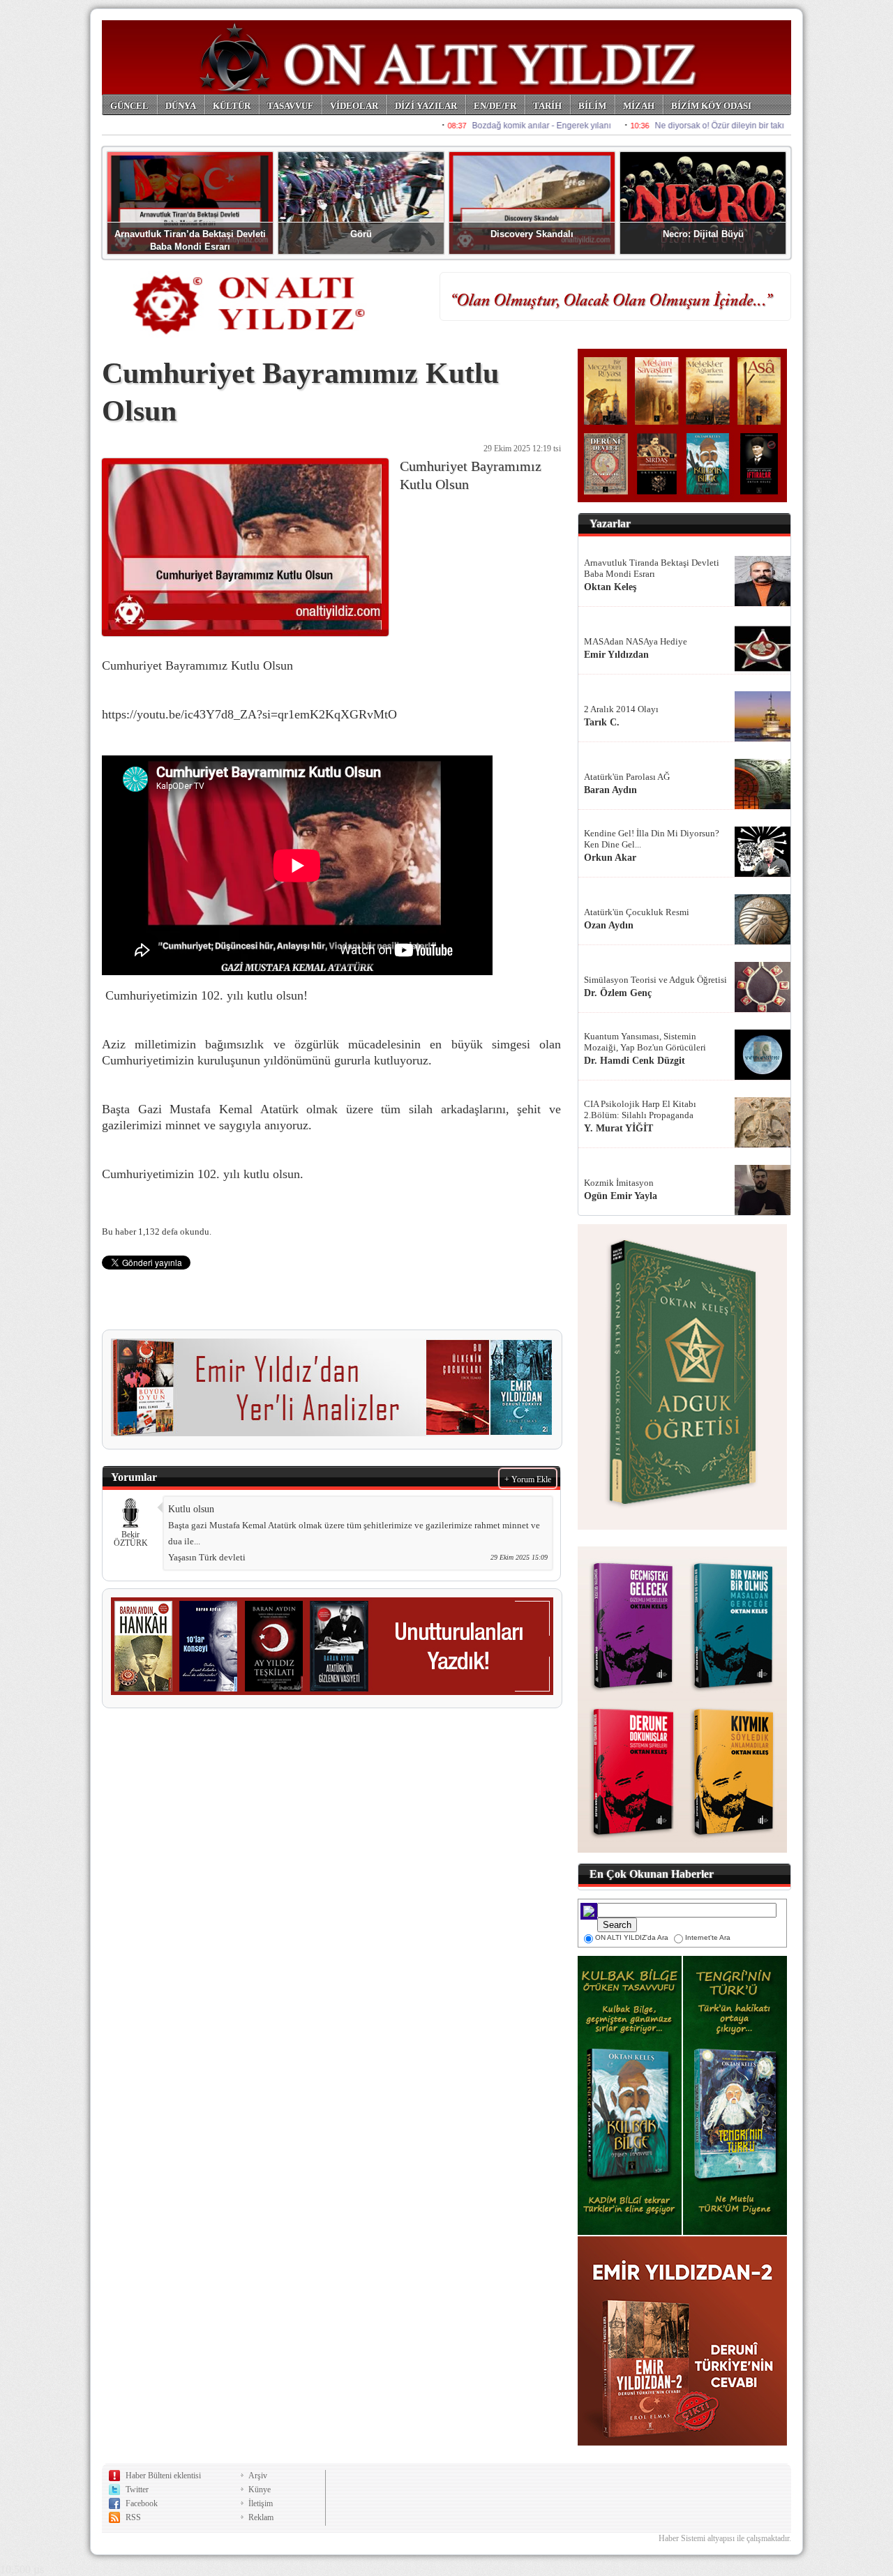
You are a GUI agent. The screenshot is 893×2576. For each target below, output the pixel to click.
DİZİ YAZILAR (426, 106)
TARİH (547, 106)
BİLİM (592, 106)
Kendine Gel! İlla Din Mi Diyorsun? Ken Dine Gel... (652, 839)
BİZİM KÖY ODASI (711, 106)
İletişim (261, 2503)
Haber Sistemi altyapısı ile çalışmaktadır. (725, 2538)
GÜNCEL (129, 106)
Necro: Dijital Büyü (703, 234)
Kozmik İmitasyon (619, 1183)
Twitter (137, 2490)
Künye (260, 2490)
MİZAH (639, 106)
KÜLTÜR (232, 106)
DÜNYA (181, 106)
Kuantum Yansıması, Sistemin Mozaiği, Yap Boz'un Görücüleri (645, 1042)
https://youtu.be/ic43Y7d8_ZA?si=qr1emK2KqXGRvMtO (249, 714)
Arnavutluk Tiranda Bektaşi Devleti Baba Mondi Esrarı (652, 568)
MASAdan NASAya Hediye (636, 641)
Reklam (261, 2517)
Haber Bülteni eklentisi (163, 2476)
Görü (361, 234)
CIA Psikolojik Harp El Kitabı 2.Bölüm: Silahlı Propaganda (640, 1109)
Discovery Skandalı (532, 234)
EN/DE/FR (495, 106)
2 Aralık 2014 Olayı (621, 709)
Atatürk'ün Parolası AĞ (627, 777)
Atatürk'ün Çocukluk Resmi (637, 912)
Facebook (142, 2503)
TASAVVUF (290, 106)
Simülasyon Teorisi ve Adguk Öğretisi (655, 980)
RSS (133, 2517)
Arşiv (258, 2476)
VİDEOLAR (354, 106)
